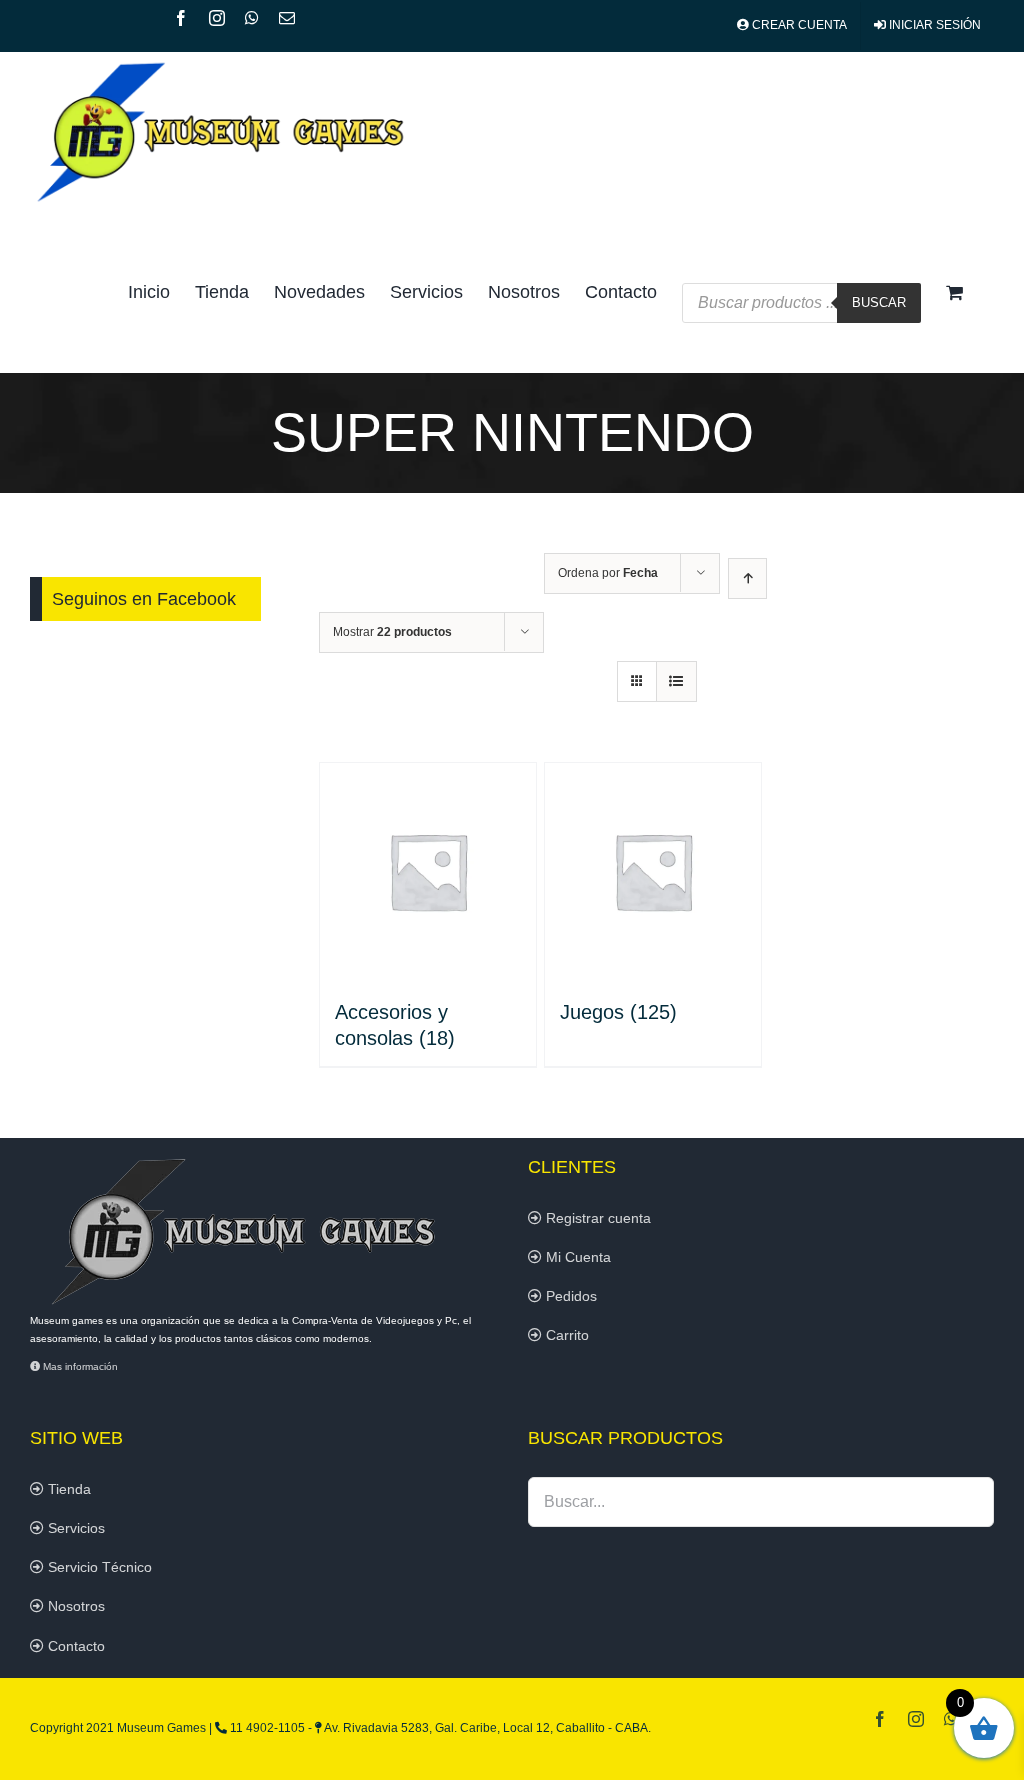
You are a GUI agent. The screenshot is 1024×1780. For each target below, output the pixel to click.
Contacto (74, 1646)
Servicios (74, 1528)
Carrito (565, 1335)
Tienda (67, 1489)
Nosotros (74, 1606)
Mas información (79, 1366)
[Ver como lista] (676, 681)
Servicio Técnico (98, 1567)
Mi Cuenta (576, 1257)
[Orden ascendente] (747, 578)
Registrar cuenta (596, 1218)
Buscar (879, 302)
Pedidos (569, 1296)
